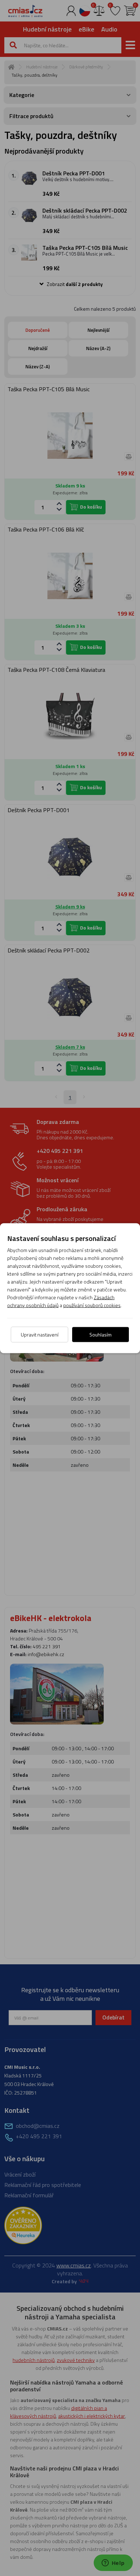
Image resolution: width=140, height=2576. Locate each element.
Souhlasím (101, 1334)
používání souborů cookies (92, 1305)
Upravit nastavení (40, 1334)
